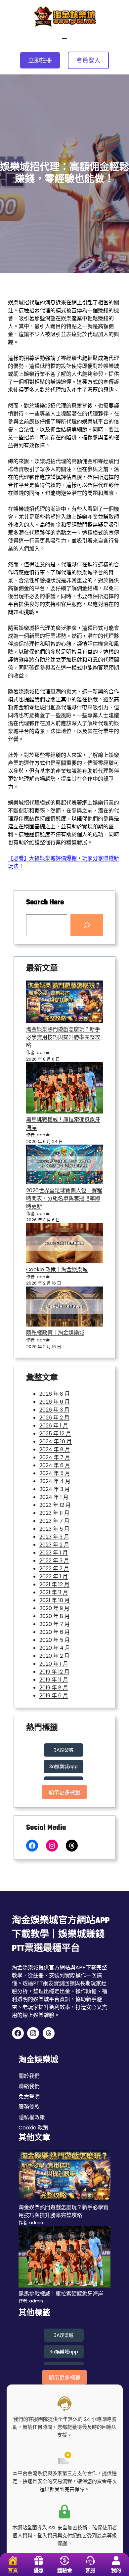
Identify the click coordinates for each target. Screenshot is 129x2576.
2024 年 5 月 (55, 1473)
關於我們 (29, 2076)
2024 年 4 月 (55, 1481)
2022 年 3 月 (54, 1561)
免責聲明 (29, 2096)
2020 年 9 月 (54, 1608)
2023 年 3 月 (54, 1537)
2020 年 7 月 (55, 1624)
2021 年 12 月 (54, 1584)
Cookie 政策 (33, 2128)
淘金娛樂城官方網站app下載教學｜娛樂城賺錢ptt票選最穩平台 (61, 1935)
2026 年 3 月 (54, 1410)
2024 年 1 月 (54, 1497)
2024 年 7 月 (55, 1457)
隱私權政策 (32, 2117)
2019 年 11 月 (54, 1680)
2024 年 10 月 (56, 1441)
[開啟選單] (64, 40)
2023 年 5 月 (54, 1529)
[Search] (87, 925)
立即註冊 (40, 60)
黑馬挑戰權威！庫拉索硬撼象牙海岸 (61, 2294)
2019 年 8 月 (54, 1688)
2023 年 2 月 (54, 1545)
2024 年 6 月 (55, 1465)
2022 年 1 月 (54, 1576)
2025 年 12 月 (55, 1434)
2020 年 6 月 (55, 1632)
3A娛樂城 (64, 1750)
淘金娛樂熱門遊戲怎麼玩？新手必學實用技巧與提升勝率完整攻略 (63, 1037)
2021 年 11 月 (54, 1592)
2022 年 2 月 (54, 1569)
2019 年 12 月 (54, 1672)
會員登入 (88, 60)
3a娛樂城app (64, 1767)
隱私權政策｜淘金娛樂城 (55, 1333)
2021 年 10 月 (55, 1600)
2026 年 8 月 (55, 1394)
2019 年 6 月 (54, 1696)
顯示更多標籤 (64, 1792)
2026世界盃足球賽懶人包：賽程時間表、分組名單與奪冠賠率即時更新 (64, 1198)
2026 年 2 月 (54, 1418)
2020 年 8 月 (55, 1616)
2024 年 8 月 (55, 1449)
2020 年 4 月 (55, 1648)
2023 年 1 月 (54, 1553)
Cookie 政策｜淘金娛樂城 (57, 1269)
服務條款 (29, 2107)
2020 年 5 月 (55, 1640)
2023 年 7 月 (54, 1521)
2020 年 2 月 (54, 1656)
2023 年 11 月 (54, 1513)
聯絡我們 (29, 2086)
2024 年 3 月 (55, 1489)
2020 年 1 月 (54, 1664)
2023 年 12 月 (55, 1505)
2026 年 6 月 (55, 1402)
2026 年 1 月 (54, 1426)
